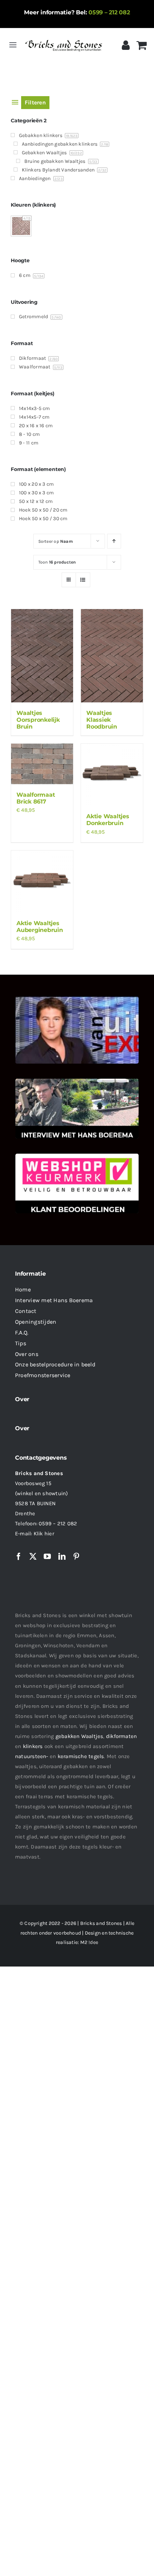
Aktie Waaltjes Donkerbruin (108, 820)
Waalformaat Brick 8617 (36, 798)
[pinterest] (76, 1557)
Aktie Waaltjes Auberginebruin (40, 927)
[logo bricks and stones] (64, 39)
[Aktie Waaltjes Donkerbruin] (112, 775)
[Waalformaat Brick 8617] (42, 764)
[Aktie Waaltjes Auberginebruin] (42, 882)
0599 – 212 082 (109, 12)
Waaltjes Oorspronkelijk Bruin (38, 720)
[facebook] (19, 1557)
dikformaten (121, 1736)
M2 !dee (89, 1942)
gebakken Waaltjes (80, 1736)
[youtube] (47, 1557)
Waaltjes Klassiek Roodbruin (102, 720)
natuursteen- (32, 1756)
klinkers (33, 1746)
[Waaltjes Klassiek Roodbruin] (112, 656)
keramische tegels (81, 1756)
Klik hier (44, 1534)
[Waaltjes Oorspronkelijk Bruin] (42, 656)
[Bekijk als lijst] (83, 580)
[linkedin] (62, 1557)
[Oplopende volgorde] (114, 541)
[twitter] (33, 1557)
